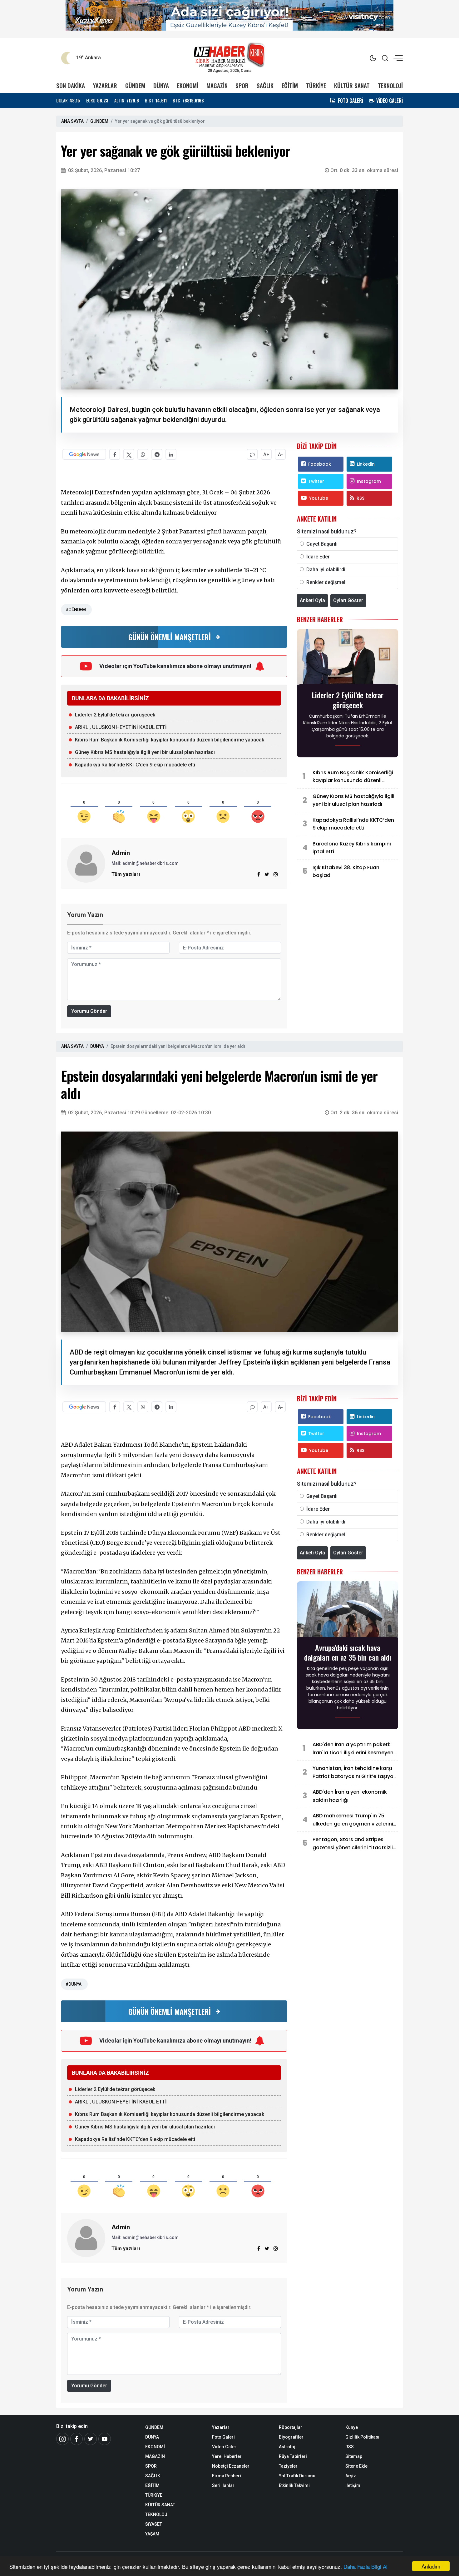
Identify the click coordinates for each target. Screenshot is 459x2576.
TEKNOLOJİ (390, 85)
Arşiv (350, 2476)
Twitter (316, 481)
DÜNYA (161, 85)
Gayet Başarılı (322, 544)
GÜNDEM (135, 85)
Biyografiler (291, 2437)
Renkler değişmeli (326, 582)
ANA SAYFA (72, 121)
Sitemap (354, 2456)
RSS (360, 498)
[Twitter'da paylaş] (129, 454)
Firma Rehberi (227, 2476)
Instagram (369, 481)
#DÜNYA (74, 1984)
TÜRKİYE (316, 85)
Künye (352, 2427)
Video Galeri (225, 2447)
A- (280, 455)
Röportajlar (291, 2427)
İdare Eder (318, 557)
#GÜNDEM (76, 610)
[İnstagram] (62, 2439)
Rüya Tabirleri (293, 2456)
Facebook (320, 464)
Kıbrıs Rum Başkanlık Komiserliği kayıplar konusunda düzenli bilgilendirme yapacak (170, 740)
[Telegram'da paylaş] (157, 454)
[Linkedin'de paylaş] (171, 454)
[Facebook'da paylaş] (115, 454)
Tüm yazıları (126, 874)
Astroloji (288, 2447)
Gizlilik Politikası (362, 2437)
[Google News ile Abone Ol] (84, 454)
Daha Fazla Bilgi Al (365, 2566)
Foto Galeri (223, 2437)
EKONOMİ (188, 85)
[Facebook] (76, 2439)
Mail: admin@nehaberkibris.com (145, 863)
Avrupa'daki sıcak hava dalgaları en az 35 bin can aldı (348, 1652)
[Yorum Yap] (252, 454)
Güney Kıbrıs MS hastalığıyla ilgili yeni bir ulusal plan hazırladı (145, 752)
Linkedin (366, 464)
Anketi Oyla (312, 600)
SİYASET (154, 2524)
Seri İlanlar (223, 2485)
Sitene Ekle (356, 2466)
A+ (266, 455)
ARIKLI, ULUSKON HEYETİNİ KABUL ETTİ (121, 727)
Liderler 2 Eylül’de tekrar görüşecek (115, 715)
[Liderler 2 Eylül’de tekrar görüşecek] (348, 659)
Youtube (319, 498)
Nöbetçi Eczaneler (231, 2466)
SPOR (242, 85)
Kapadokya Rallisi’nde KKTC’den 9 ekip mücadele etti (135, 765)
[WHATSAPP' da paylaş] (143, 454)
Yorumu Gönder (89, 1011)
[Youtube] (105, 2439)
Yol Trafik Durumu (297, 2476)
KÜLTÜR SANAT (352, 85)
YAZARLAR (105, 85)
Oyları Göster (348, 600)
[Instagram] (276, 874)
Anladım (431, 2566)
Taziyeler (288, 2466)
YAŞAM (152, 2534)
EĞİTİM (290, 85)
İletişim (353, 2485)
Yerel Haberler (227, 2456)
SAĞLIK (265, 85)
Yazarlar (221, 2427)
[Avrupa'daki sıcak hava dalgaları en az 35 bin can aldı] (348, 1611)
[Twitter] (91, 2439)
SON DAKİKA (71, 85)
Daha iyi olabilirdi (326, 570)
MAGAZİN (217, 85)
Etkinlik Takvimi (294, 2485)
